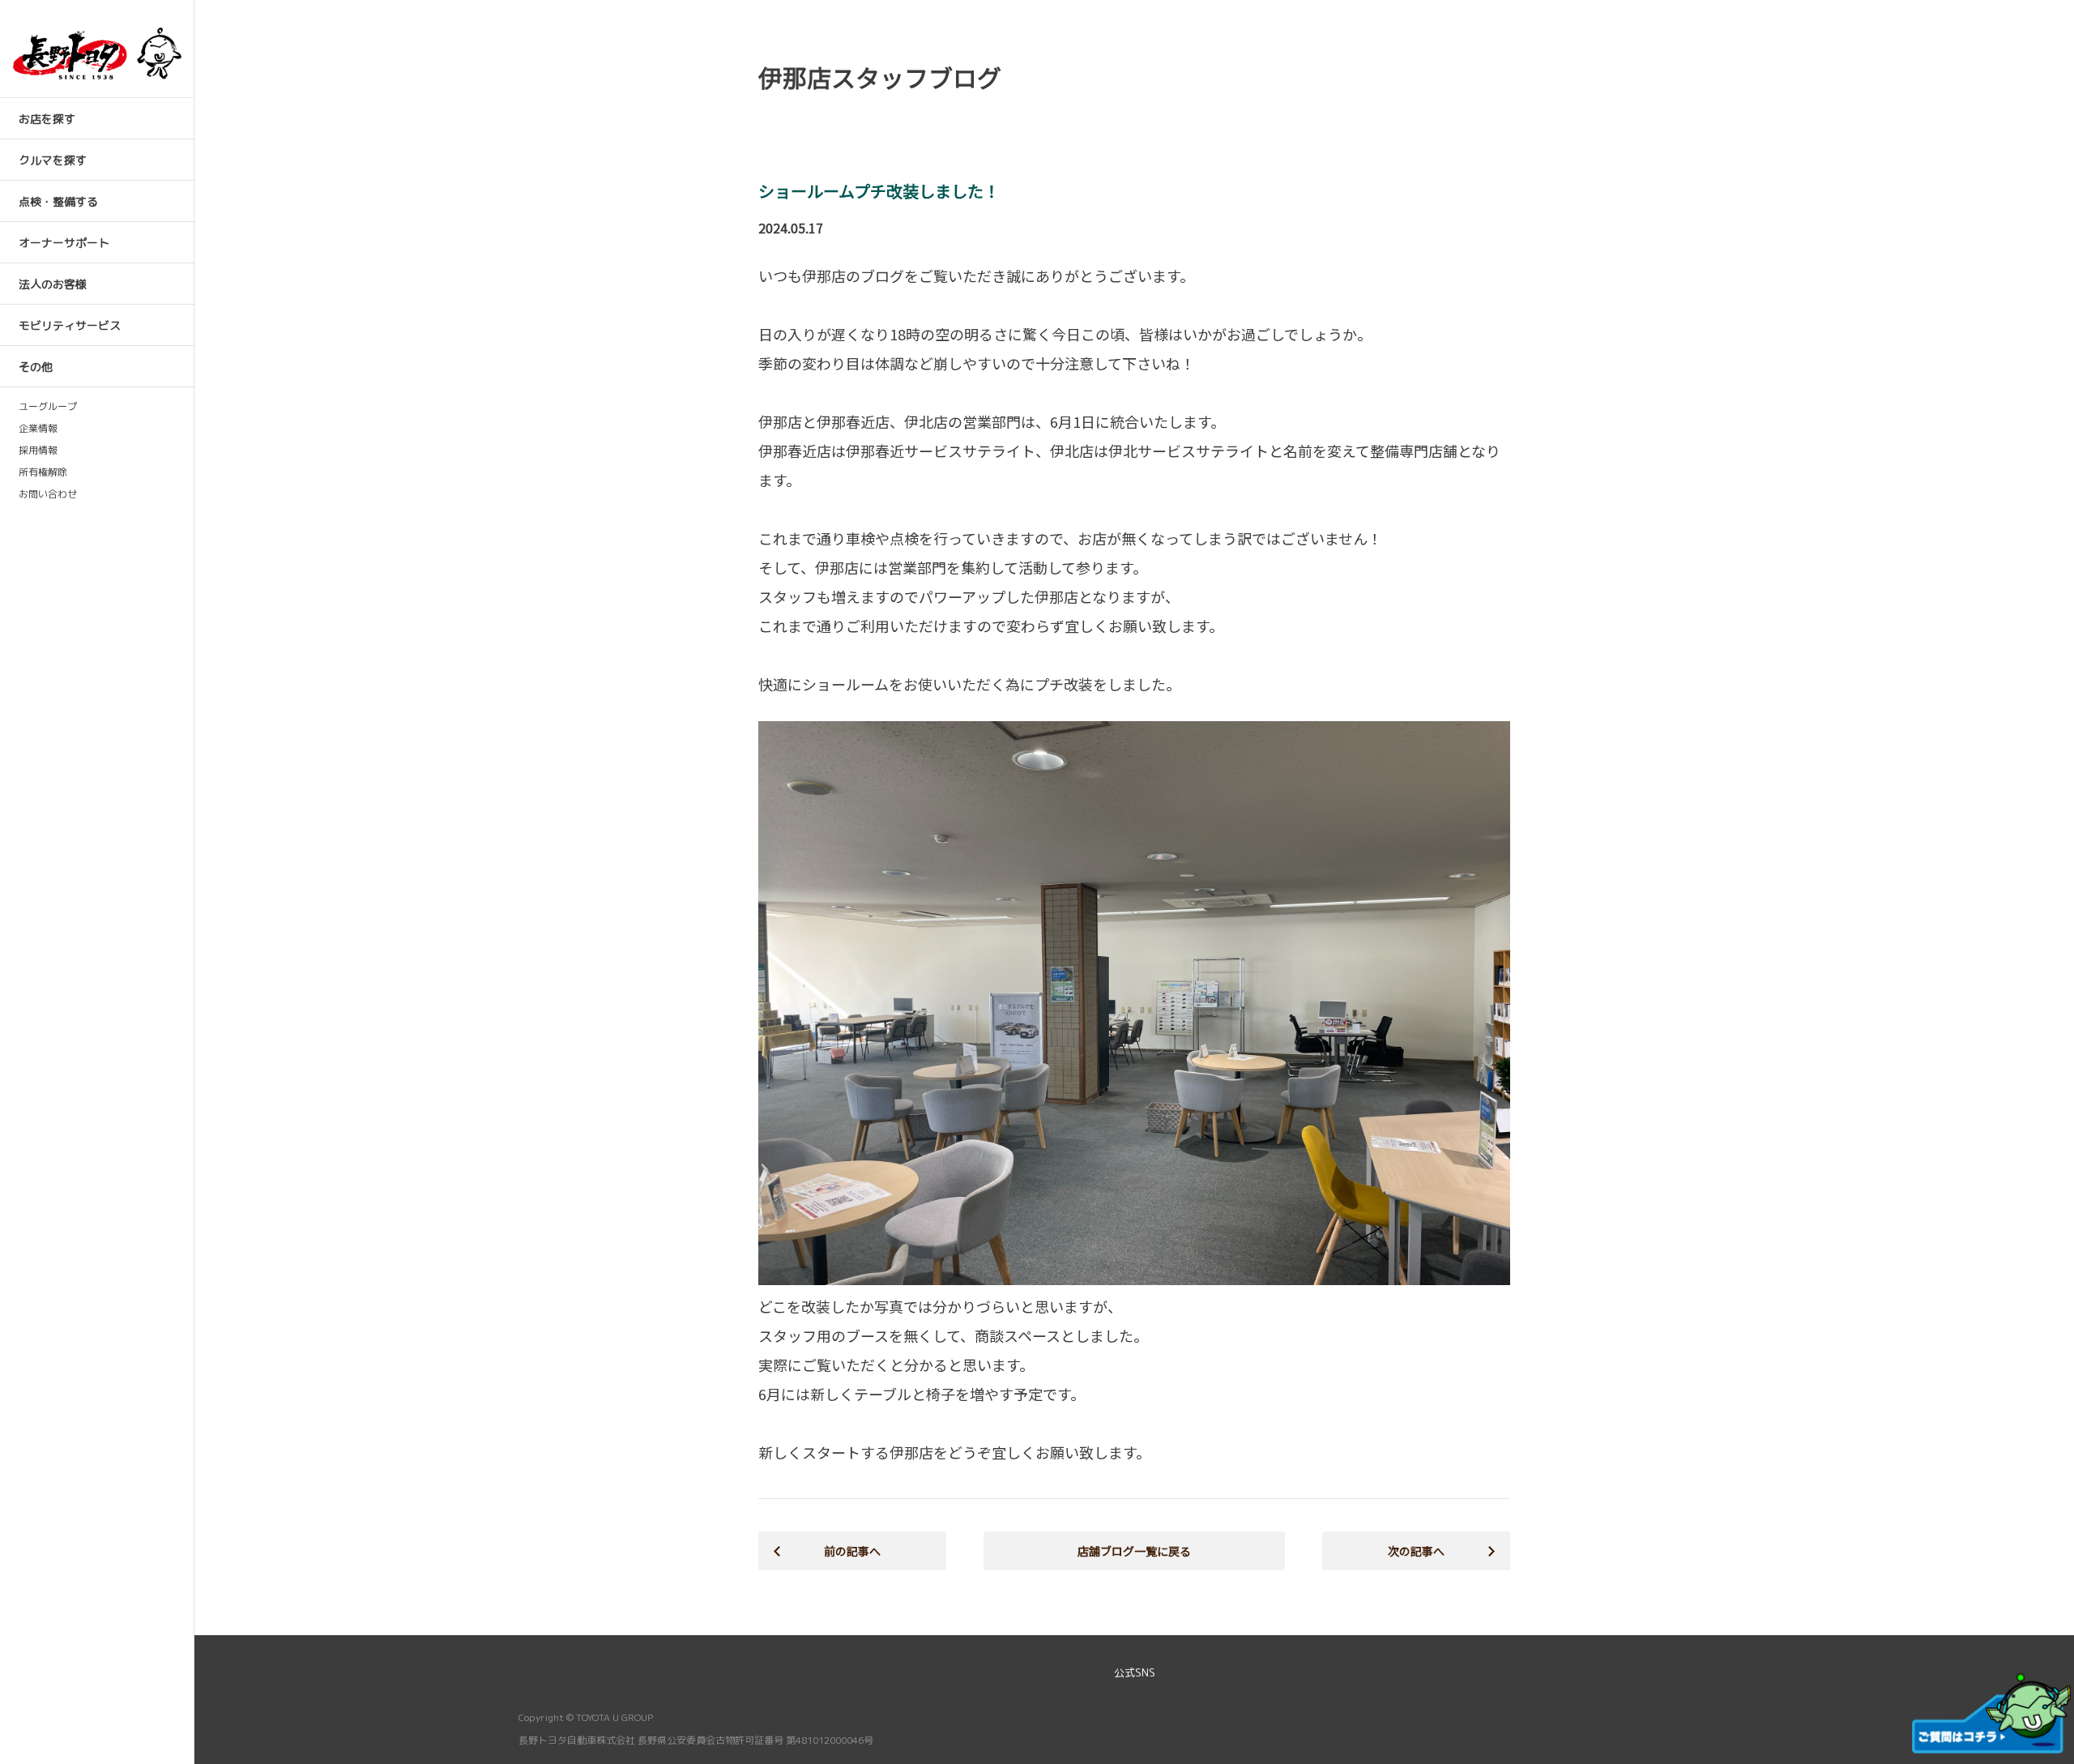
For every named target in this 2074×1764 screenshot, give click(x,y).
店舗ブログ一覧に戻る (1134, 1551)
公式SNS (1135, 1672)
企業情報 (38, 429)
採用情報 (38, 451)
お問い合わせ (48, 494)
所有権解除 (43, 472)
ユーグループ (48, 407)
